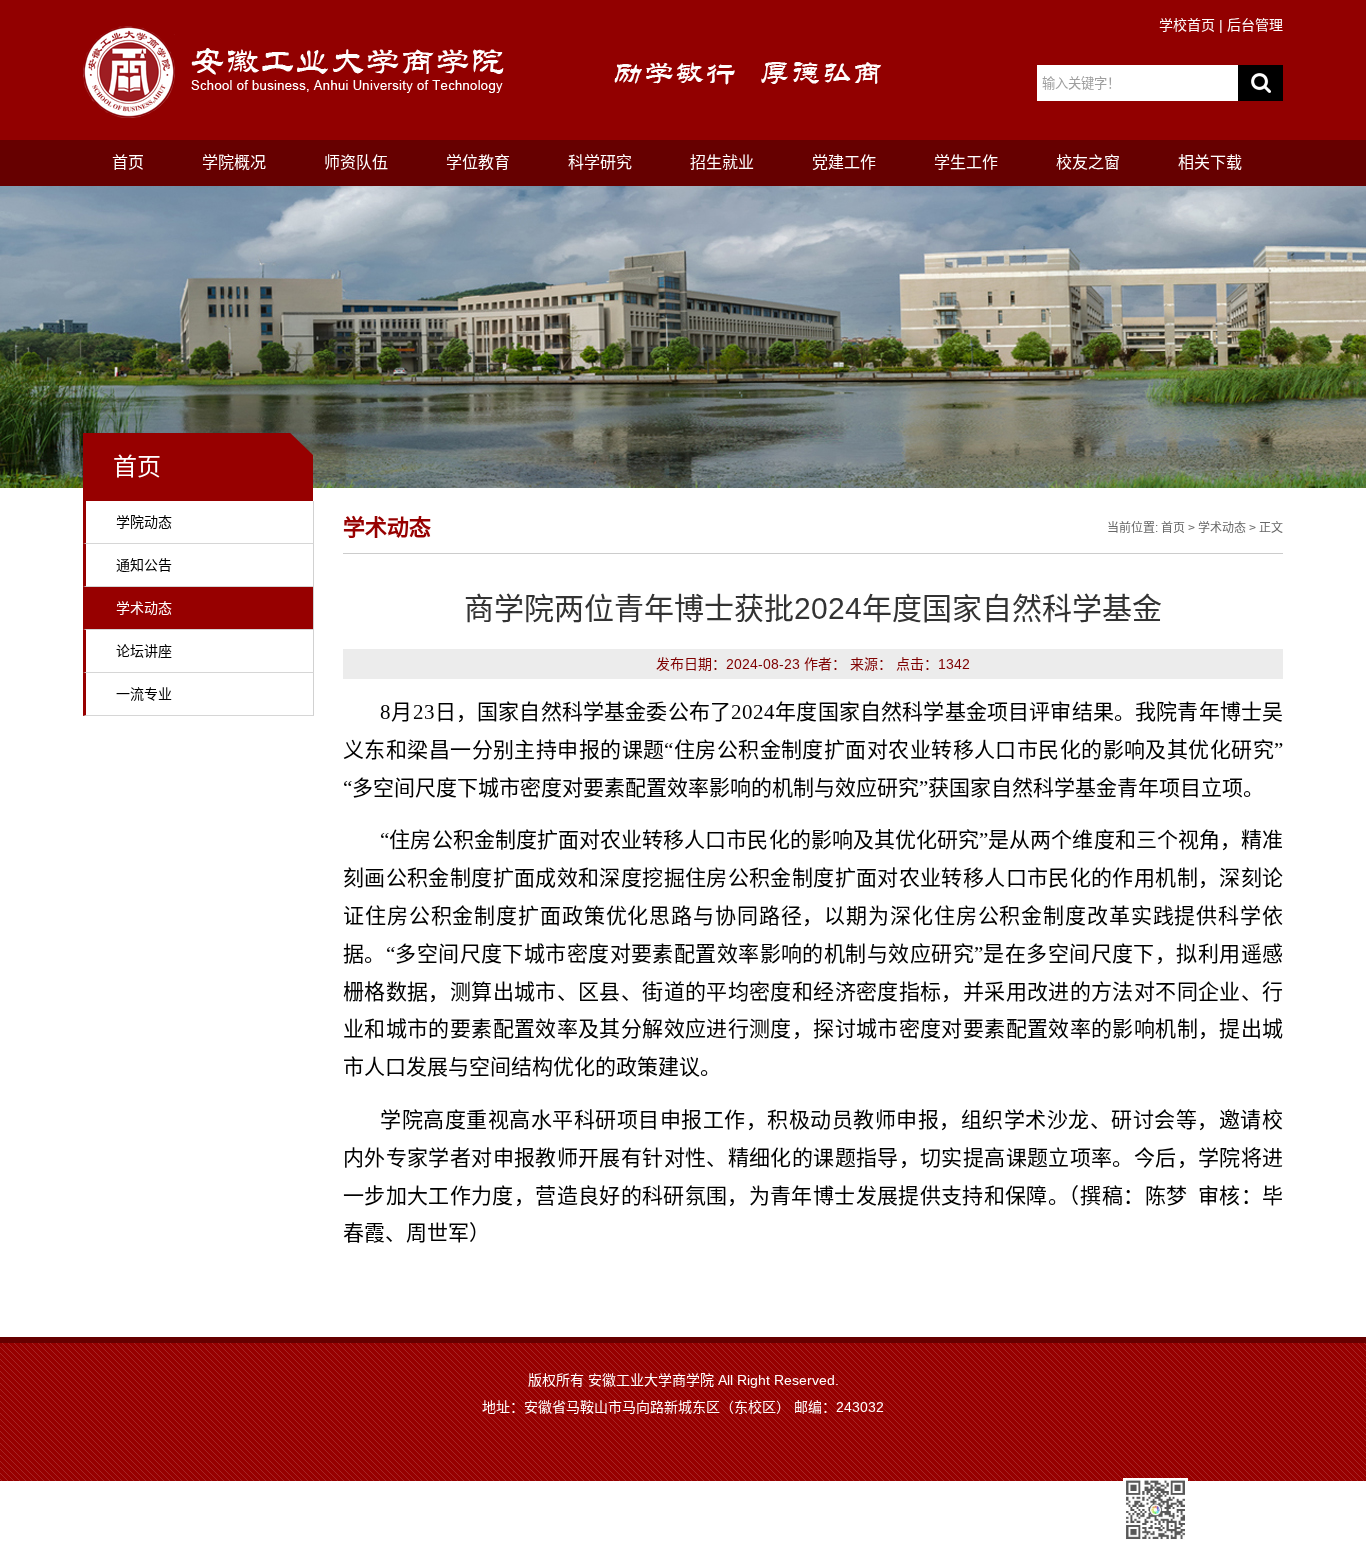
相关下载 (1210, 162)
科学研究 (600, 162)
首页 (128, 162)
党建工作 (844, 162)
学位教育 (478, 162)
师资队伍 (356, 162)
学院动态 (144, 522)
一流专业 (144, 694)
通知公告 (144, 565)
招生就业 (722, 162)
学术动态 (144, 608)
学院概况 (234, 162)
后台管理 (1255, 25)
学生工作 (966, 162)
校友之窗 (1088, 162)
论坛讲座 (144, 651)
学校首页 (1187, 25)
